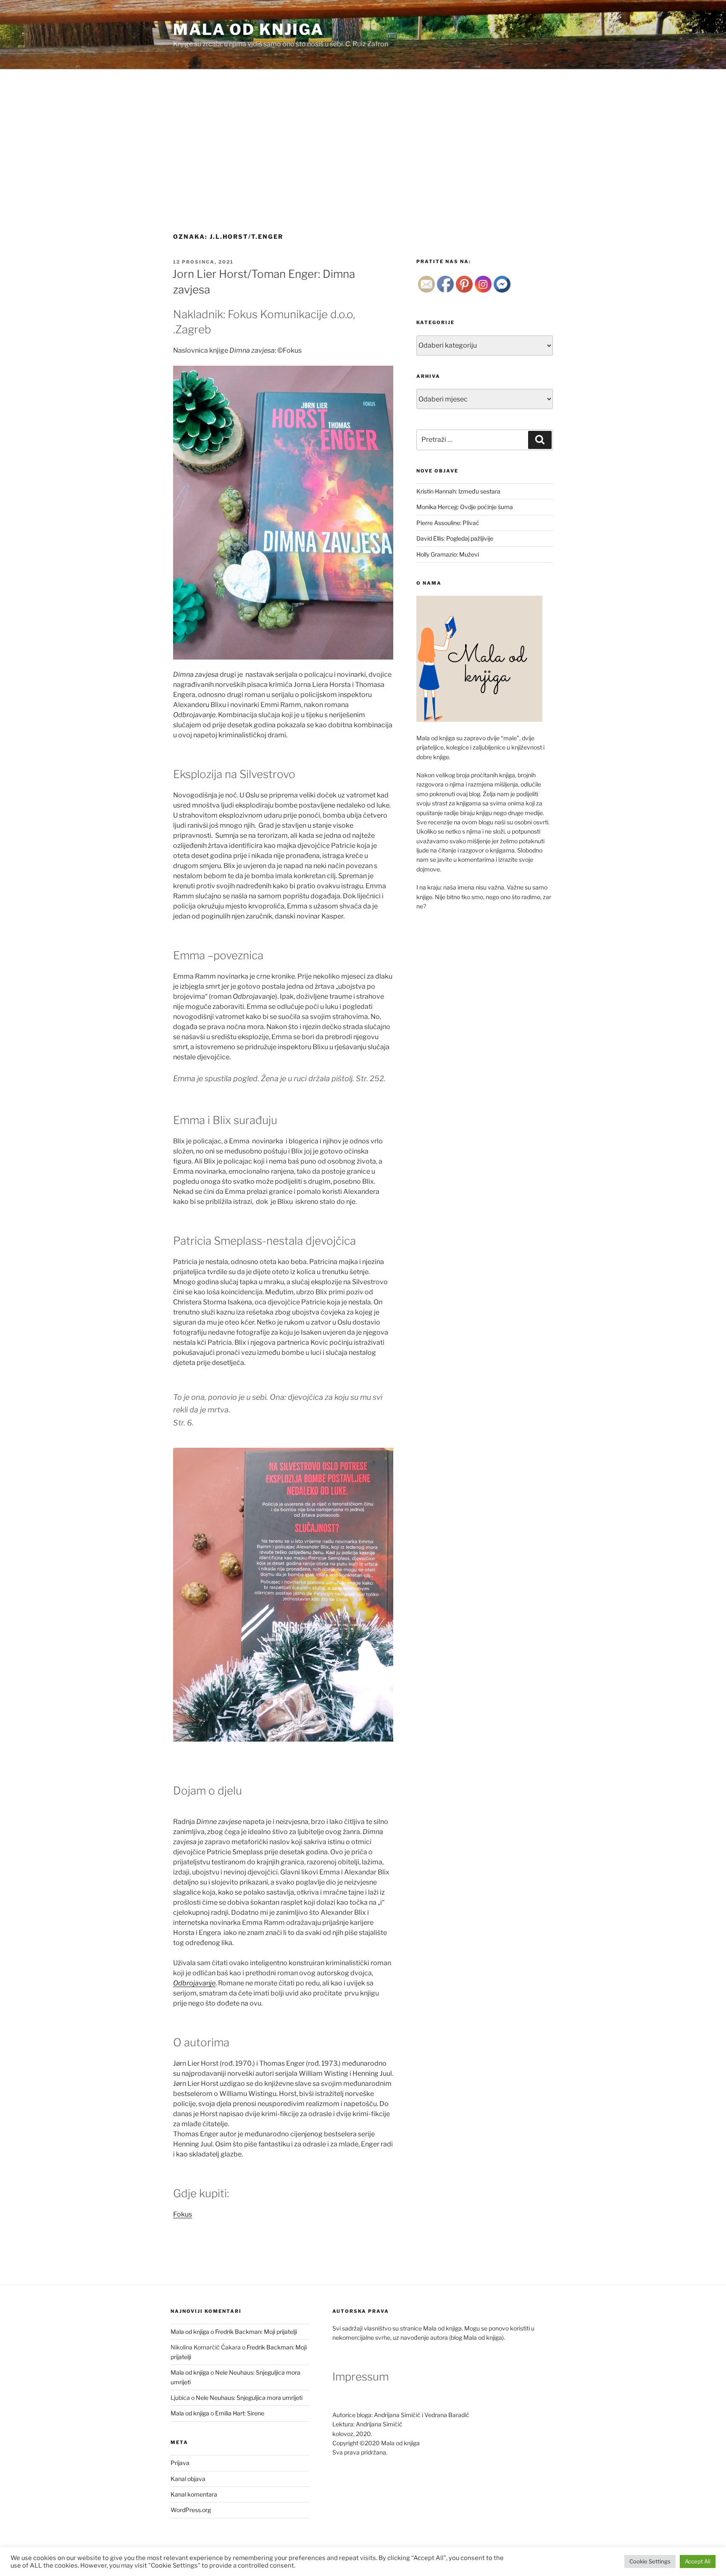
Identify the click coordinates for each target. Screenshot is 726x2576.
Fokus (183, 2214)
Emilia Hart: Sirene (240, 2413)
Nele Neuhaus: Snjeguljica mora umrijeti (249, 2398)
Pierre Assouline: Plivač (448, 523)
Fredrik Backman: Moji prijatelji (256, 2332)
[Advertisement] (363, 132)
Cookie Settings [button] (650, 2561)
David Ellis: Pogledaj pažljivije (455, 538)
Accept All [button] (698, 2561)
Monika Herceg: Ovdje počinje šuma (465, 507)
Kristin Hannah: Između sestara (458, 491)
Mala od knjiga (249, 29)
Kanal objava (188, 2479)
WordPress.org (191, 2510)
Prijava (180, 2463)
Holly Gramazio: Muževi (448, 554)
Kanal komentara (194, 2494)
